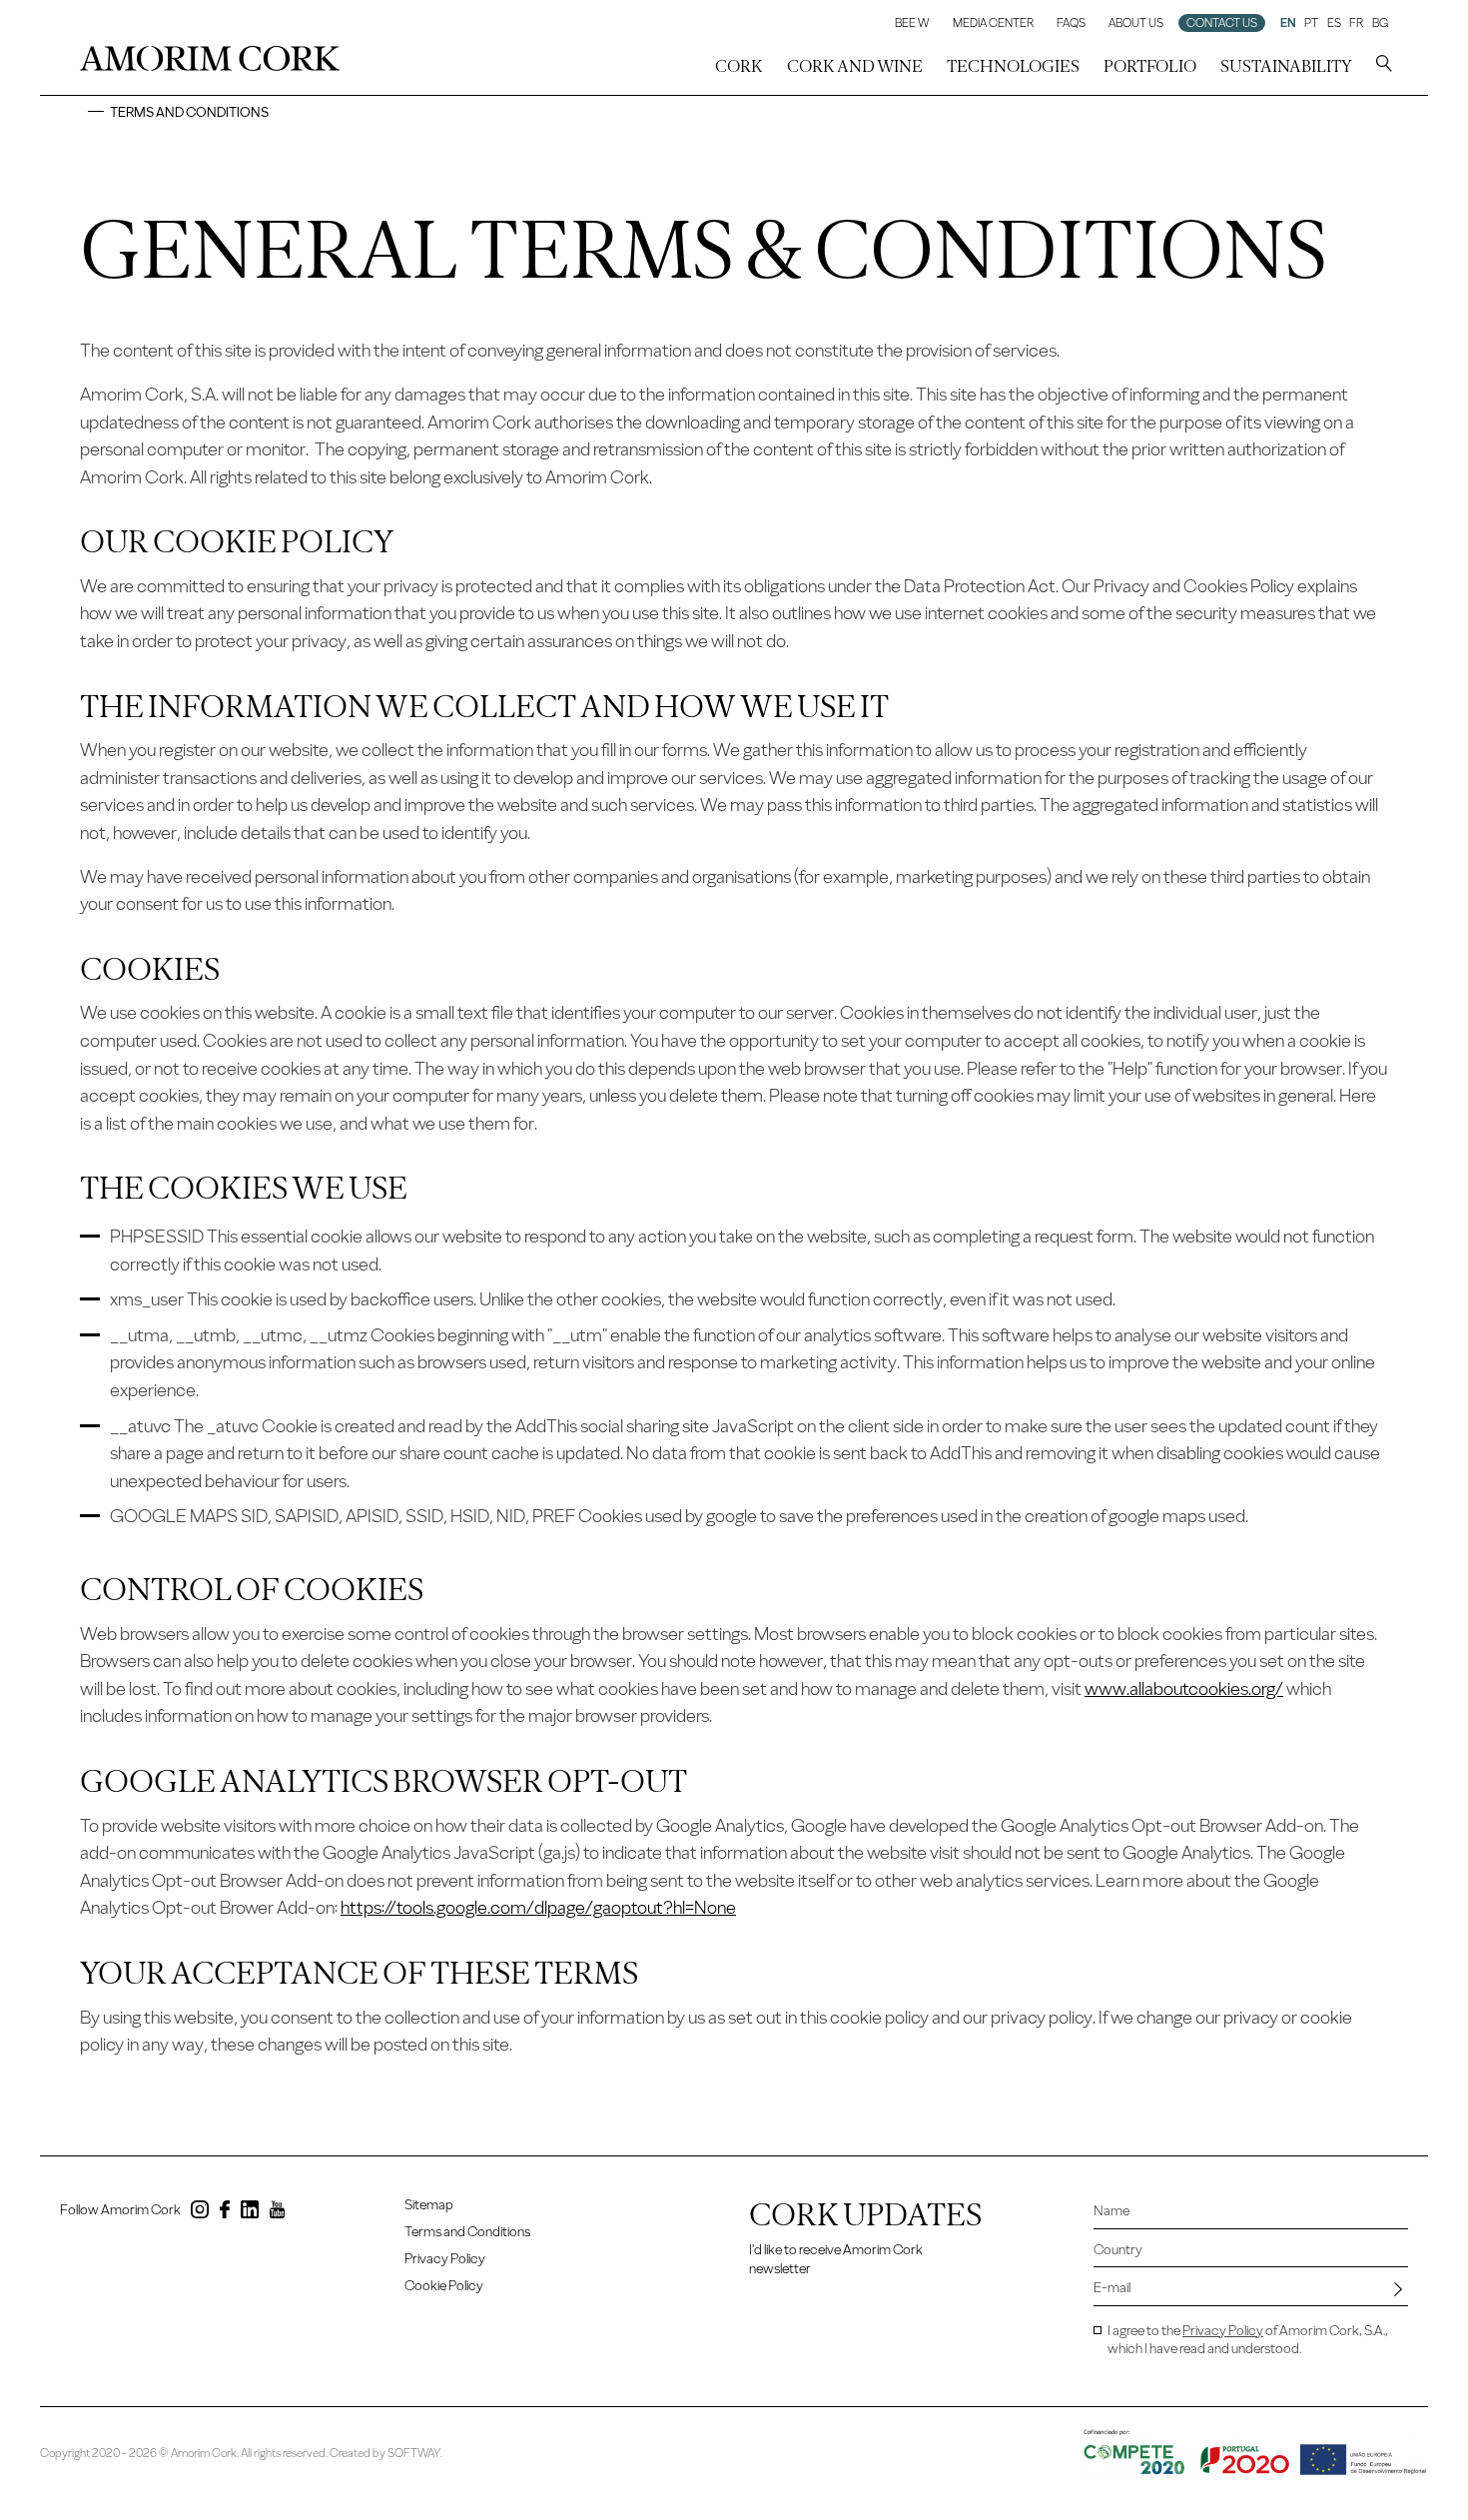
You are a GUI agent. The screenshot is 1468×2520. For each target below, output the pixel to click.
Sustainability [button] (1286, 66)
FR (1356, 23)
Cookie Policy (444, 2286)
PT (1311, 23)
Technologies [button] (1013, 66)
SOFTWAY (414, 2453)
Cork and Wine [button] (855, 66)
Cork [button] (739, 66)
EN (1288, 23)
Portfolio (1150, 66)
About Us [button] (1136, 23)
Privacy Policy (445, 2259)
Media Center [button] (993, 23)
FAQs (1071, 23)
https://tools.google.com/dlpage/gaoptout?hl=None (538, 1908)
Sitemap (429, 2205)
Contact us (1222, 23)
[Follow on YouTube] (277, 2213)
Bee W (912, 23)
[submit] (1398, 2289)
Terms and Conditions (467, 2232)
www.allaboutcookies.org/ (1184, 1689)
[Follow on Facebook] (225, 2213)
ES (1334, 23)
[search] (1384, 66)
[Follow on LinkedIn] (250, 2213)
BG (1380, 23)
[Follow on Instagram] (200, 2213)
